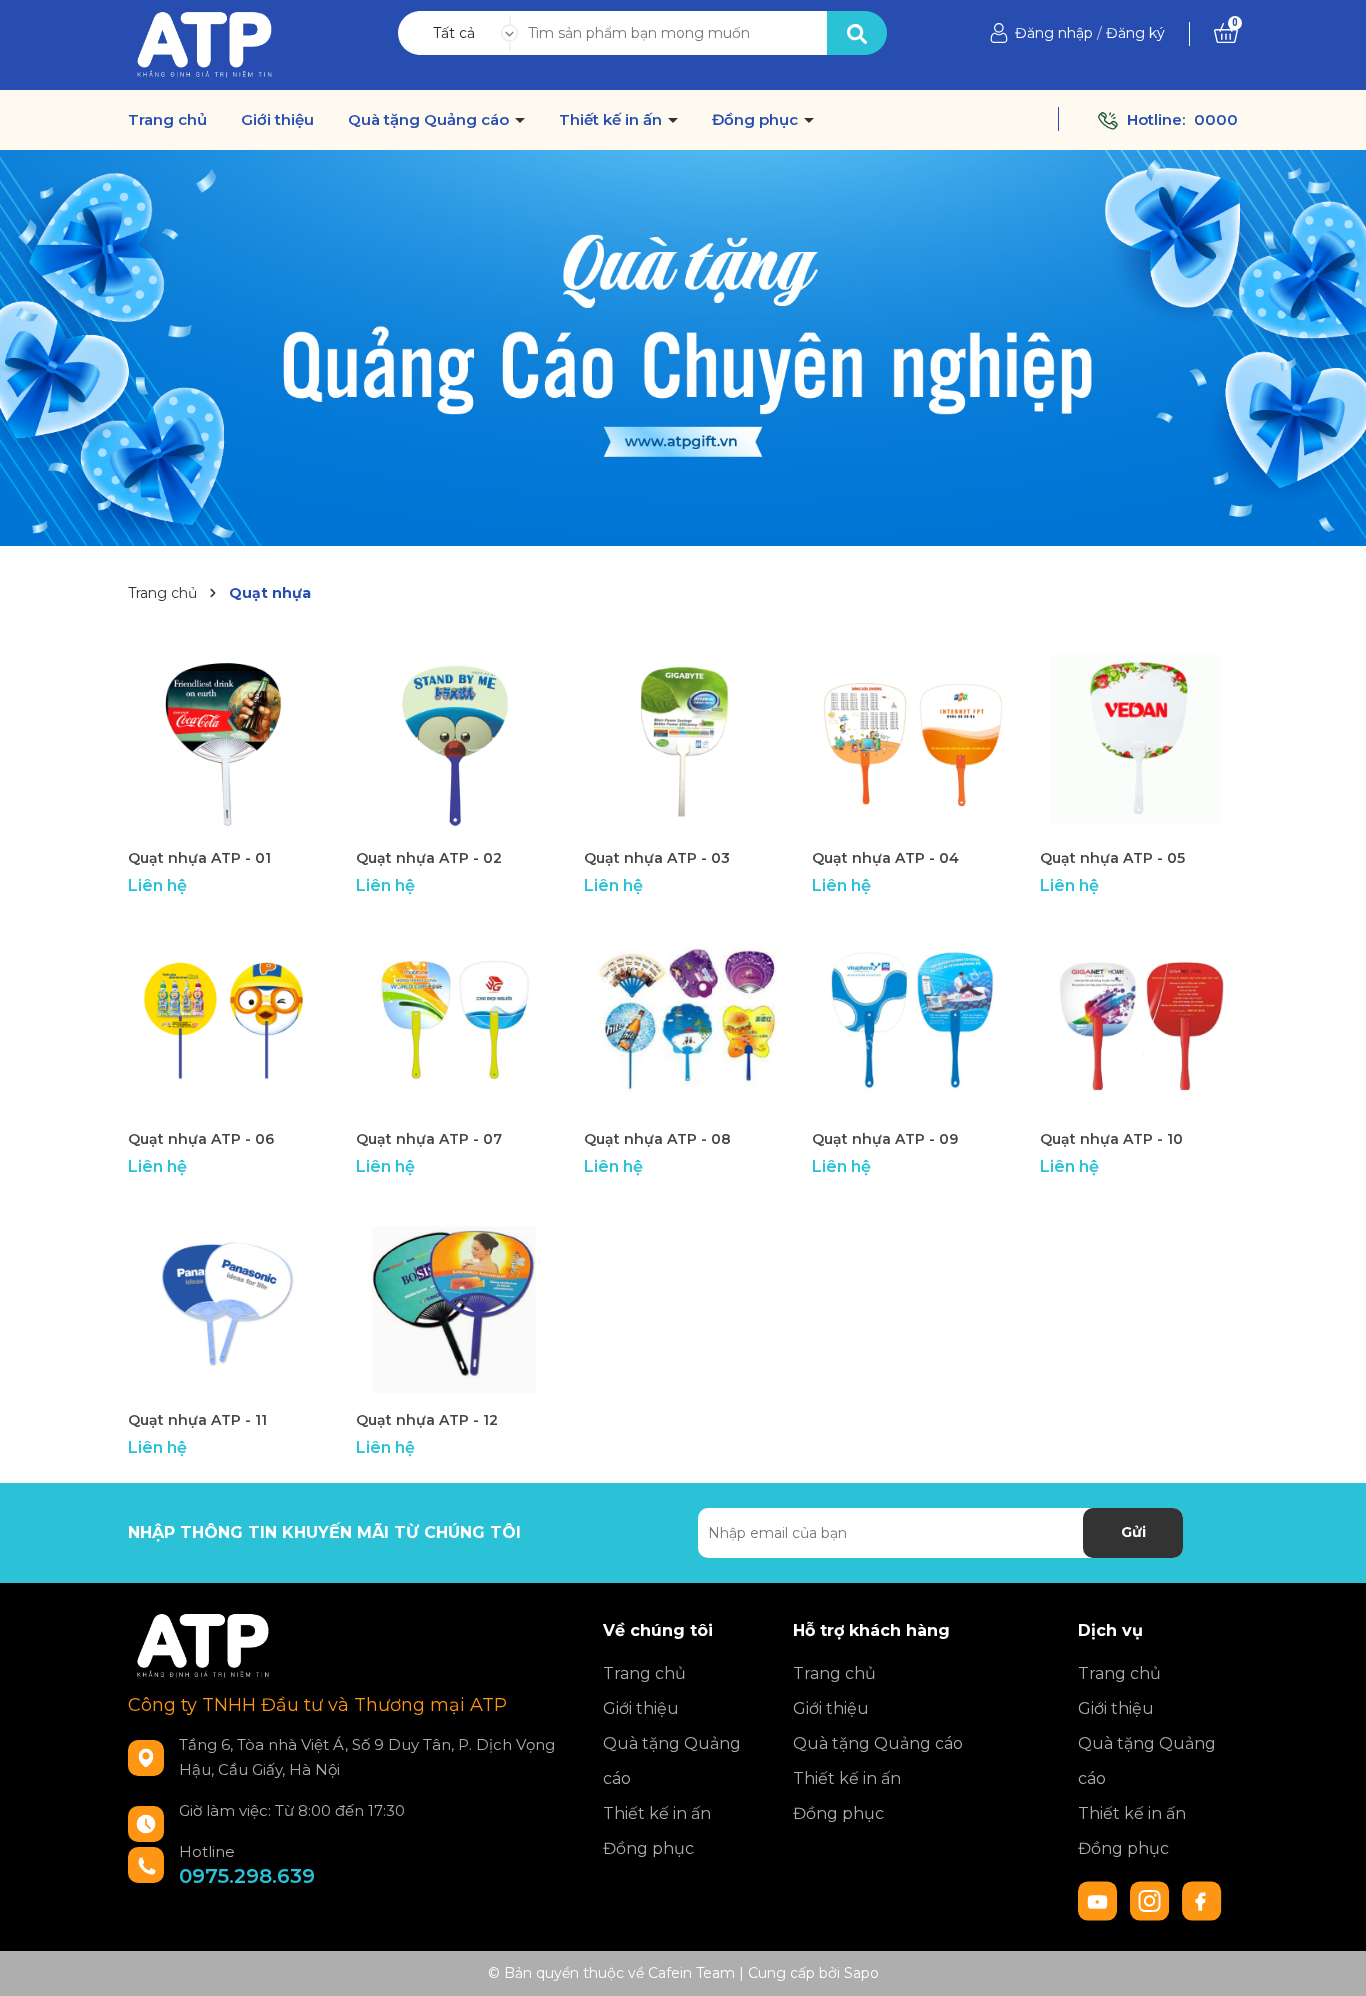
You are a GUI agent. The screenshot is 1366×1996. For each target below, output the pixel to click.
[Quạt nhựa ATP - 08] (683, 1020)
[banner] (683, 346)
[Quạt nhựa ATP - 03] (683, 739)
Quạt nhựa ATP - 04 (885, 858)
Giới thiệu (277, 120)
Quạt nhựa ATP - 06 (201, 1139)
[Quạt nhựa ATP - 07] (455, 1020)
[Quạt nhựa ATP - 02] (455, 739)
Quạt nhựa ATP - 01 (199, 858)
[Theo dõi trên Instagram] (1152, 1899)
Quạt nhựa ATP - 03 (657, 858)
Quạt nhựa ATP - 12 (427, 1420)
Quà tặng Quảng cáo (430, 120)
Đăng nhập (1054, 33)
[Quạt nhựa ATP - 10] (1139, 1020)
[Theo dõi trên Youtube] (1100, 1899)
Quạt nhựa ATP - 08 (657, 1139)
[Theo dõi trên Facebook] (1202, 1899)
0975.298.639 (247, 1876)
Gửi (1133, 1532)
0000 (1216, 119)
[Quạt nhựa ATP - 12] (455, 1301)
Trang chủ (167, 120)
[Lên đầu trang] (1331, 1961)
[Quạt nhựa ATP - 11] (227, 1301)
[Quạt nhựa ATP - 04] (911, 739)
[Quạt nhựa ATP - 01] (227, 739)
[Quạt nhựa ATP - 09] (911, 1020)
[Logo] (204, 44)
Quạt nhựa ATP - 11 (197, 1420)
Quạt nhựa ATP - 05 (1112, 858)
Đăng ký (1135, 33)
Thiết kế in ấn (612, 120)
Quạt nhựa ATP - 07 (429, 1139)
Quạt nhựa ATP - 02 (429, 858)
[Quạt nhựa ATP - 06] (227, 1020)
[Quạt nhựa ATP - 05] (1139, 739)
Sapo (861, 1973)
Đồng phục (757, 120)
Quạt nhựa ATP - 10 (1111, 1139)
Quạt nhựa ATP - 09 (885, 1139)
